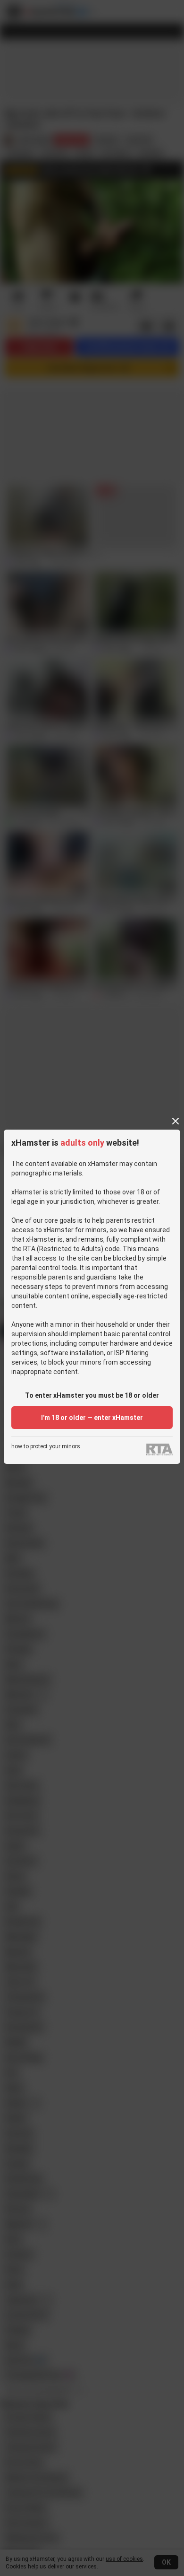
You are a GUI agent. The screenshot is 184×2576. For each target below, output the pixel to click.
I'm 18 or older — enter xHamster (92, 1418)
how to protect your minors (46, 1447)
